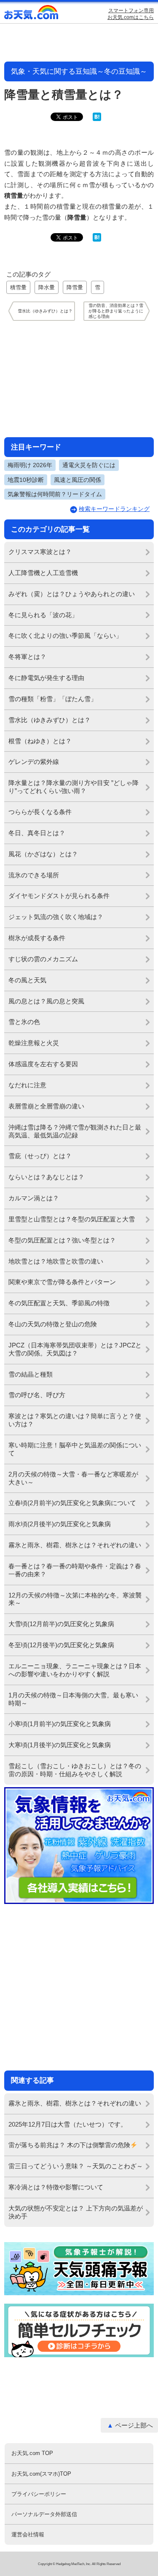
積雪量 (18, 287)
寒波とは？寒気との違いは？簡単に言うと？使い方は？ (75, 1420)
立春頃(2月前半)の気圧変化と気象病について (72, 1503)
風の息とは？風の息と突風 (46, 1001)
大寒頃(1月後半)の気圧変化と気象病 (60, 1745)
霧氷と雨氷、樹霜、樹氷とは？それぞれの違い (75, 1545)
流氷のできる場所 (34, 875)
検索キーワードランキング (114, 509)
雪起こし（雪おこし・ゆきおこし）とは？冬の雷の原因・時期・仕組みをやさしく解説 (75, 1770)
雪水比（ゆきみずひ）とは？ (50, 720)
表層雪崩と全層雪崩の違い (46, 1106)
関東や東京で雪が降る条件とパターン (62, 1282)
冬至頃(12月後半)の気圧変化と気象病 (61, 1645)
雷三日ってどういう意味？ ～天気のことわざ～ (76, 2166)
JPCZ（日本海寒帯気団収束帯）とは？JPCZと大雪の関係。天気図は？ (75, 1349)
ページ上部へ (134, 2425)
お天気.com (32, 14)
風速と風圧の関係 (78, 480)
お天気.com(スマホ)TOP (41, 2474)
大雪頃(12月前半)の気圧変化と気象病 (61, 1624)
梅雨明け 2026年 (30, 465)
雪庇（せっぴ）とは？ (40, 1156)
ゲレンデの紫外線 (34, 762)
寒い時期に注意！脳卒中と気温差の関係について (75, 1449)
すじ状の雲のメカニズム (43, 959)
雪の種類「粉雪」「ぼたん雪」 (53, 699)
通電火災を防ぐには (89, 465)
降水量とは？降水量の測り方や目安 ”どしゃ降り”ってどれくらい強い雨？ (74, 787)
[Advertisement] (79, 379)
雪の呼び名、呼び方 (37, 1395)
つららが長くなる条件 (40, 812)
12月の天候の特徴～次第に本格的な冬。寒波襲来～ (75, 1599)
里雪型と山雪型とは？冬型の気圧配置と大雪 (72, 1219)
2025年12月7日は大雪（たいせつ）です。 (68, 2124)
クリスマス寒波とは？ (40, 552)
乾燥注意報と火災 (34, 1043)
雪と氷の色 (24, 1022)
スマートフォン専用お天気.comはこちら (131, 14)
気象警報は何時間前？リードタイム (55, 494)
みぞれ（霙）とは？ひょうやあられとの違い (72, 594)
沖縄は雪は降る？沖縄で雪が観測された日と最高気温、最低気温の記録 (75, 1131)
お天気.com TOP (32, 2453)
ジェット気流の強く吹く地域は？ (56, 917)
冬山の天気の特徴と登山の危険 (53, 1324)
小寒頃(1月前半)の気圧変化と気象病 (60, 1724)
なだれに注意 (27, 1085)
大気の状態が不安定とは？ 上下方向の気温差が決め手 (76, 2212)
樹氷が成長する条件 (37, 938)
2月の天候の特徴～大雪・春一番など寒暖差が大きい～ (73, 1478)
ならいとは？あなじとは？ (46, 1177)
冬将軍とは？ (27, 657)
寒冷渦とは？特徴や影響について (56, 2187)
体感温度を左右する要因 (43, 1064)
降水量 (47, 287)
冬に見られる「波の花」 (43, 615)
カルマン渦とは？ (34, 1198)
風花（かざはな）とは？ (43, 854)
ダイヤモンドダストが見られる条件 (59, 896)
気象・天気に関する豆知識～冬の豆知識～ (79, 71)
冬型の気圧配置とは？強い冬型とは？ (62, 1240)
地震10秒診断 (26, 480)
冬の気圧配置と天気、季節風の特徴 (59, 1303)
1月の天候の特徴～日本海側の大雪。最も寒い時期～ (73, 1699)
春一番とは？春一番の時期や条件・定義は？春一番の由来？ (75, 1570)
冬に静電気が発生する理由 (46, 678)
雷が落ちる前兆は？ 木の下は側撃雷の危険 (69, 2145)
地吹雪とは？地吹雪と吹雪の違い (56, 1261)
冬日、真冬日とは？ (37, 833)
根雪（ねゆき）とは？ (40, 741)
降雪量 (75, 287)
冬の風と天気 (27, 980)
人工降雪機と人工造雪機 (43, 573)
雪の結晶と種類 (31, 1374)
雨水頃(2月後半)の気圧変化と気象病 (60, 1524)
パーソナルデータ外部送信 (44, 2514)
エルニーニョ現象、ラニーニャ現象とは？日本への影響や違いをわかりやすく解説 (75, 1670)
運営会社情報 (28, 2534)
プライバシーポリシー (39, 2494)
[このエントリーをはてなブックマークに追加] (97, 119)
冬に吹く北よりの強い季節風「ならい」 (65, 636)
